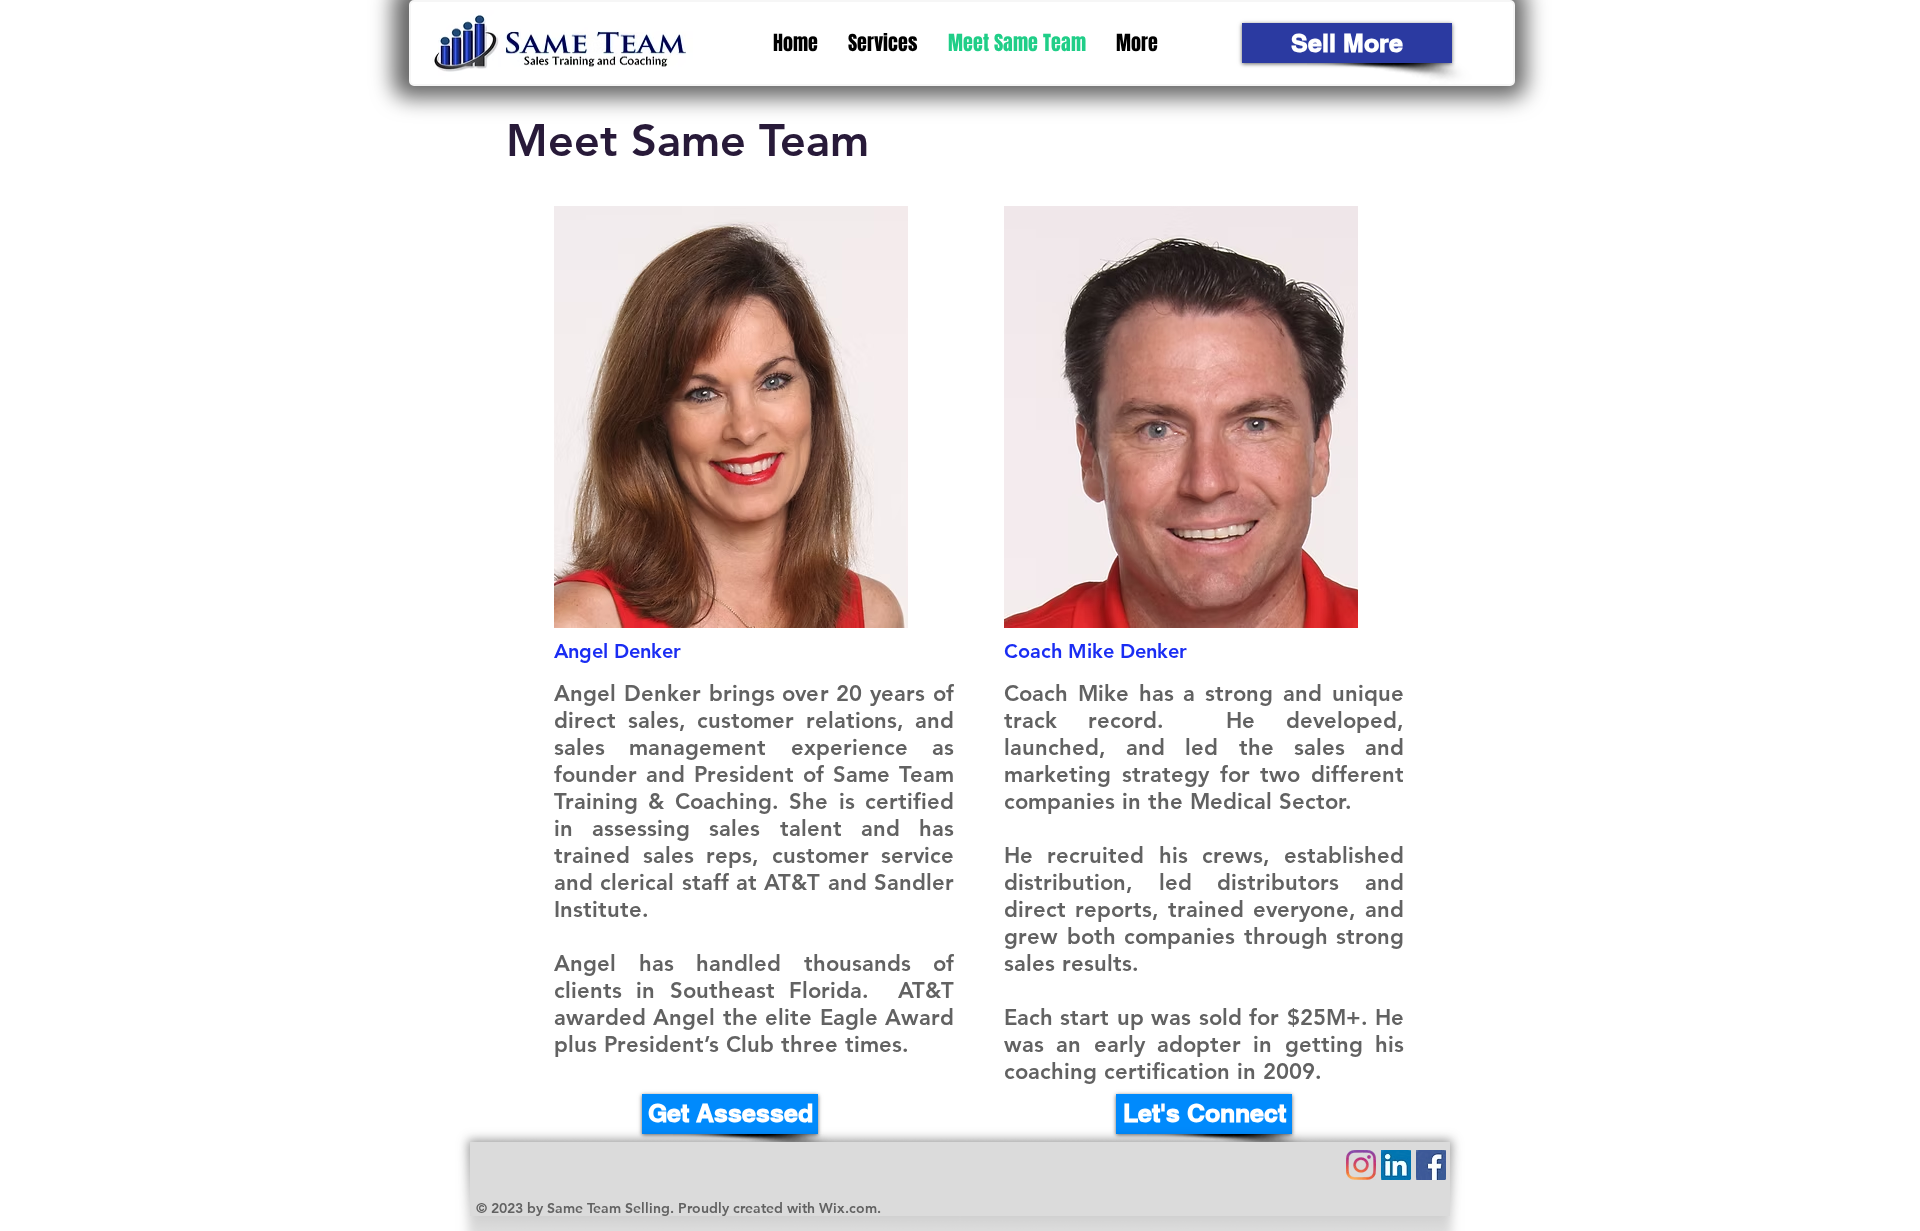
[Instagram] (1361, 1165)
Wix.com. (850, 1208)
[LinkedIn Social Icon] (1396, 1165)
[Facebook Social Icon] (1431, 1165)
